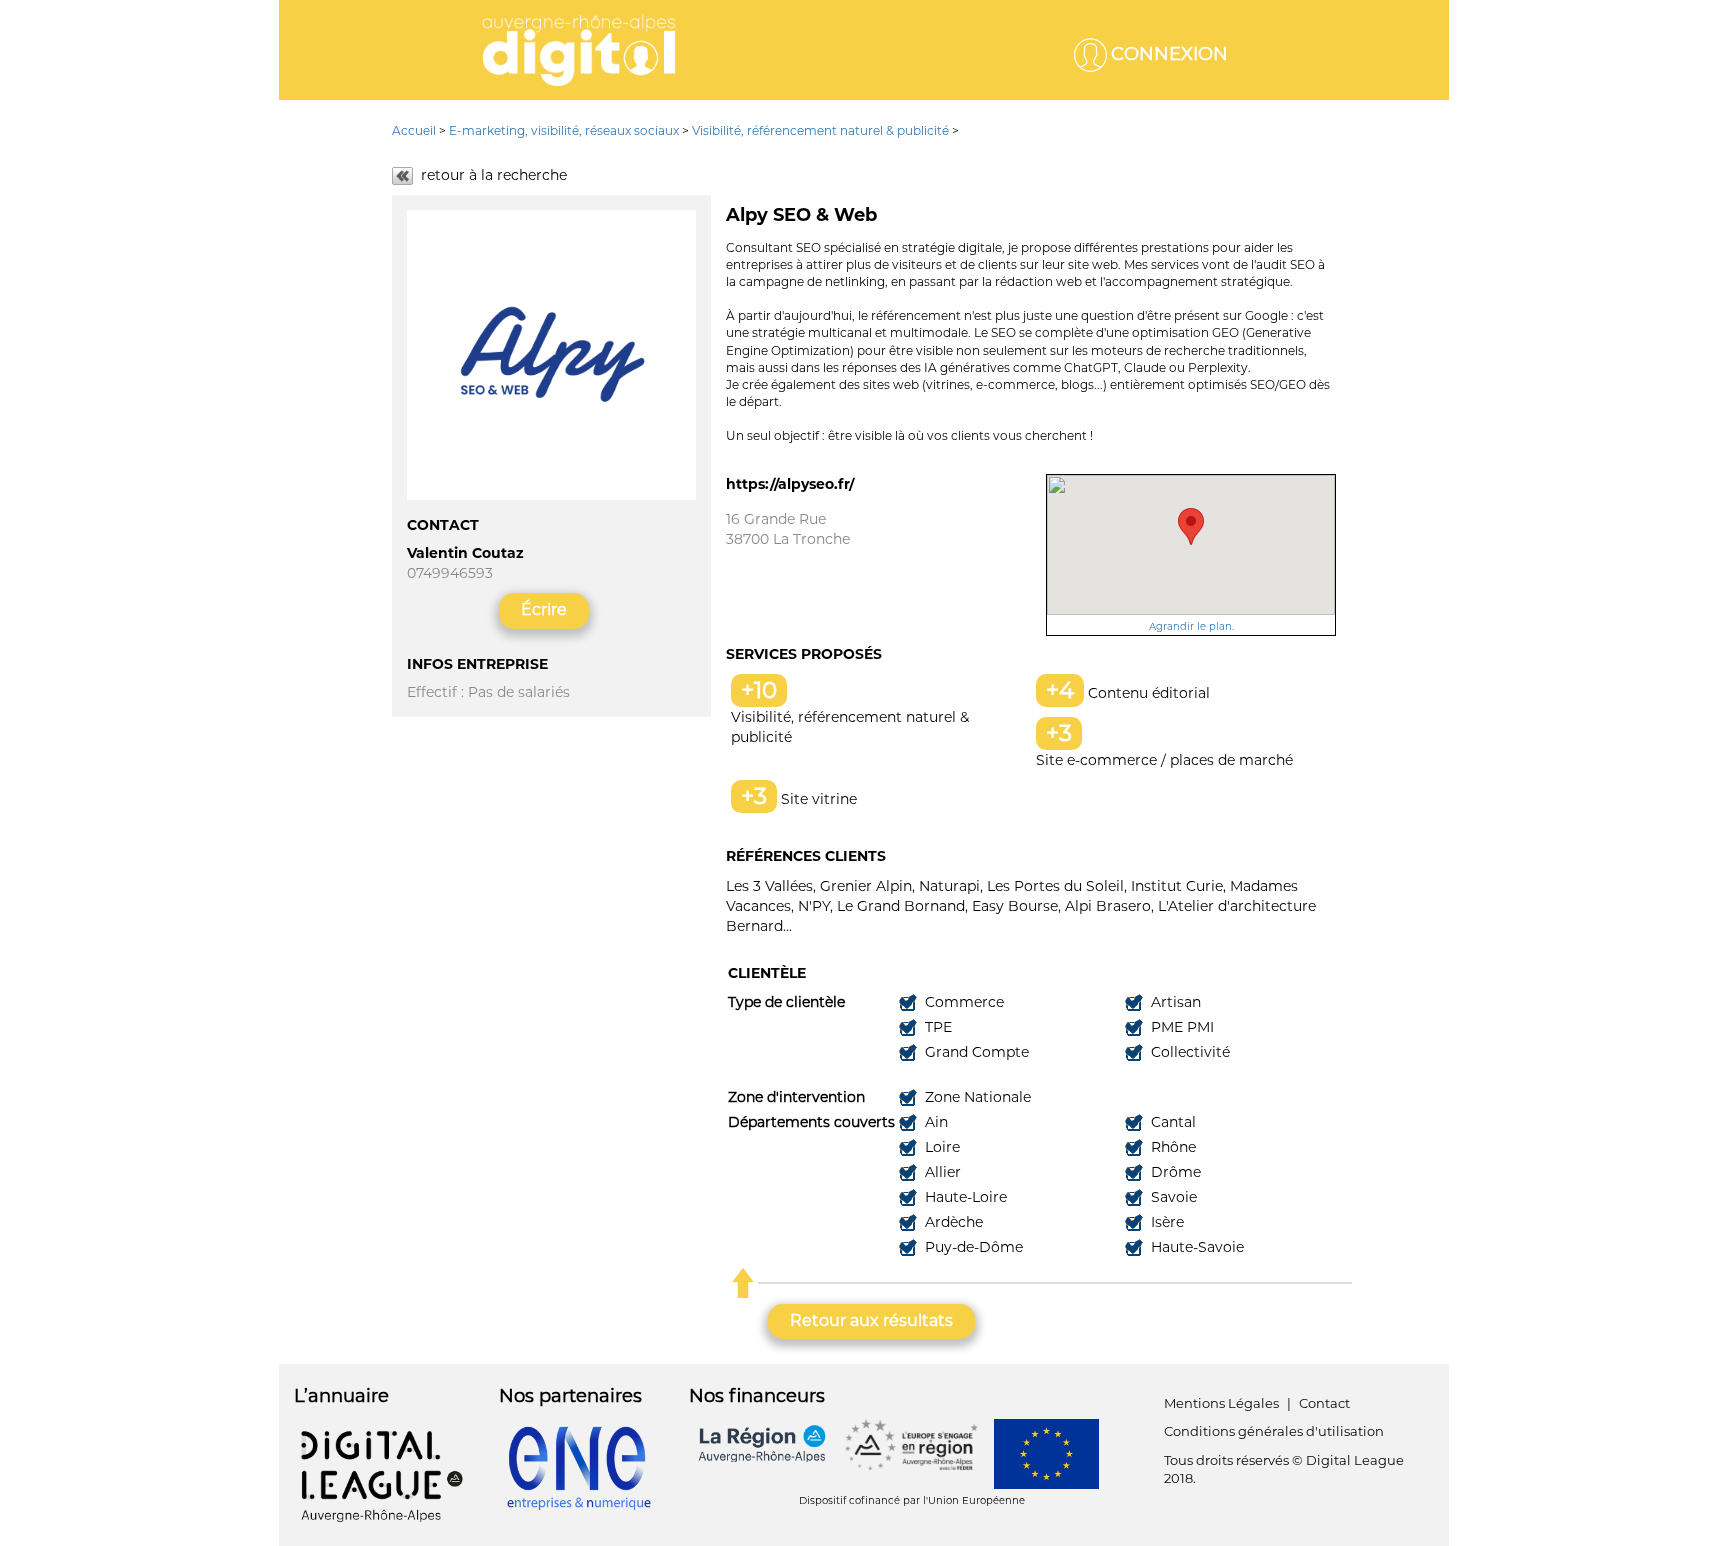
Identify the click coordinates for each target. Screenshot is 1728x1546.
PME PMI (1180, 1027)
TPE (936, 1027)
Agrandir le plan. (1191, 626)
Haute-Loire (964, 1197)
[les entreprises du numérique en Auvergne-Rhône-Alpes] (381, 1474)
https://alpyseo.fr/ (790, 484)
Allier (941, 1172)
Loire (940, 1147)
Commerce (962, 1002)
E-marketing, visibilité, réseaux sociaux (564, 130)
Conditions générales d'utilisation (1274, 1431)
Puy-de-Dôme (972, 1247)
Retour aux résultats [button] (871, 1320)
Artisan (1174, 1002)
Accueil (415, 130)
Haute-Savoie (1195, 1247)
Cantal (1171, 1122)
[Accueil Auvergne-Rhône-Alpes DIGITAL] (579, 50)
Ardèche (952, 1222)
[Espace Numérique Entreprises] (579, 1466)
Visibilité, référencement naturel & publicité (820, 130)
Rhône (1171, 1147)
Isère (1165, 1222)
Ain (934, 1122)
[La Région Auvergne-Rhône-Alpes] (763, 1443)
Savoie (1172, 1197)
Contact (1324, 1403)
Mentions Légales (1221, 1403)
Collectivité (1188, 1052)
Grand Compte (975, 1052)
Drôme (1174, 1172)
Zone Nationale (976, 1097)
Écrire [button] (544, 609)
